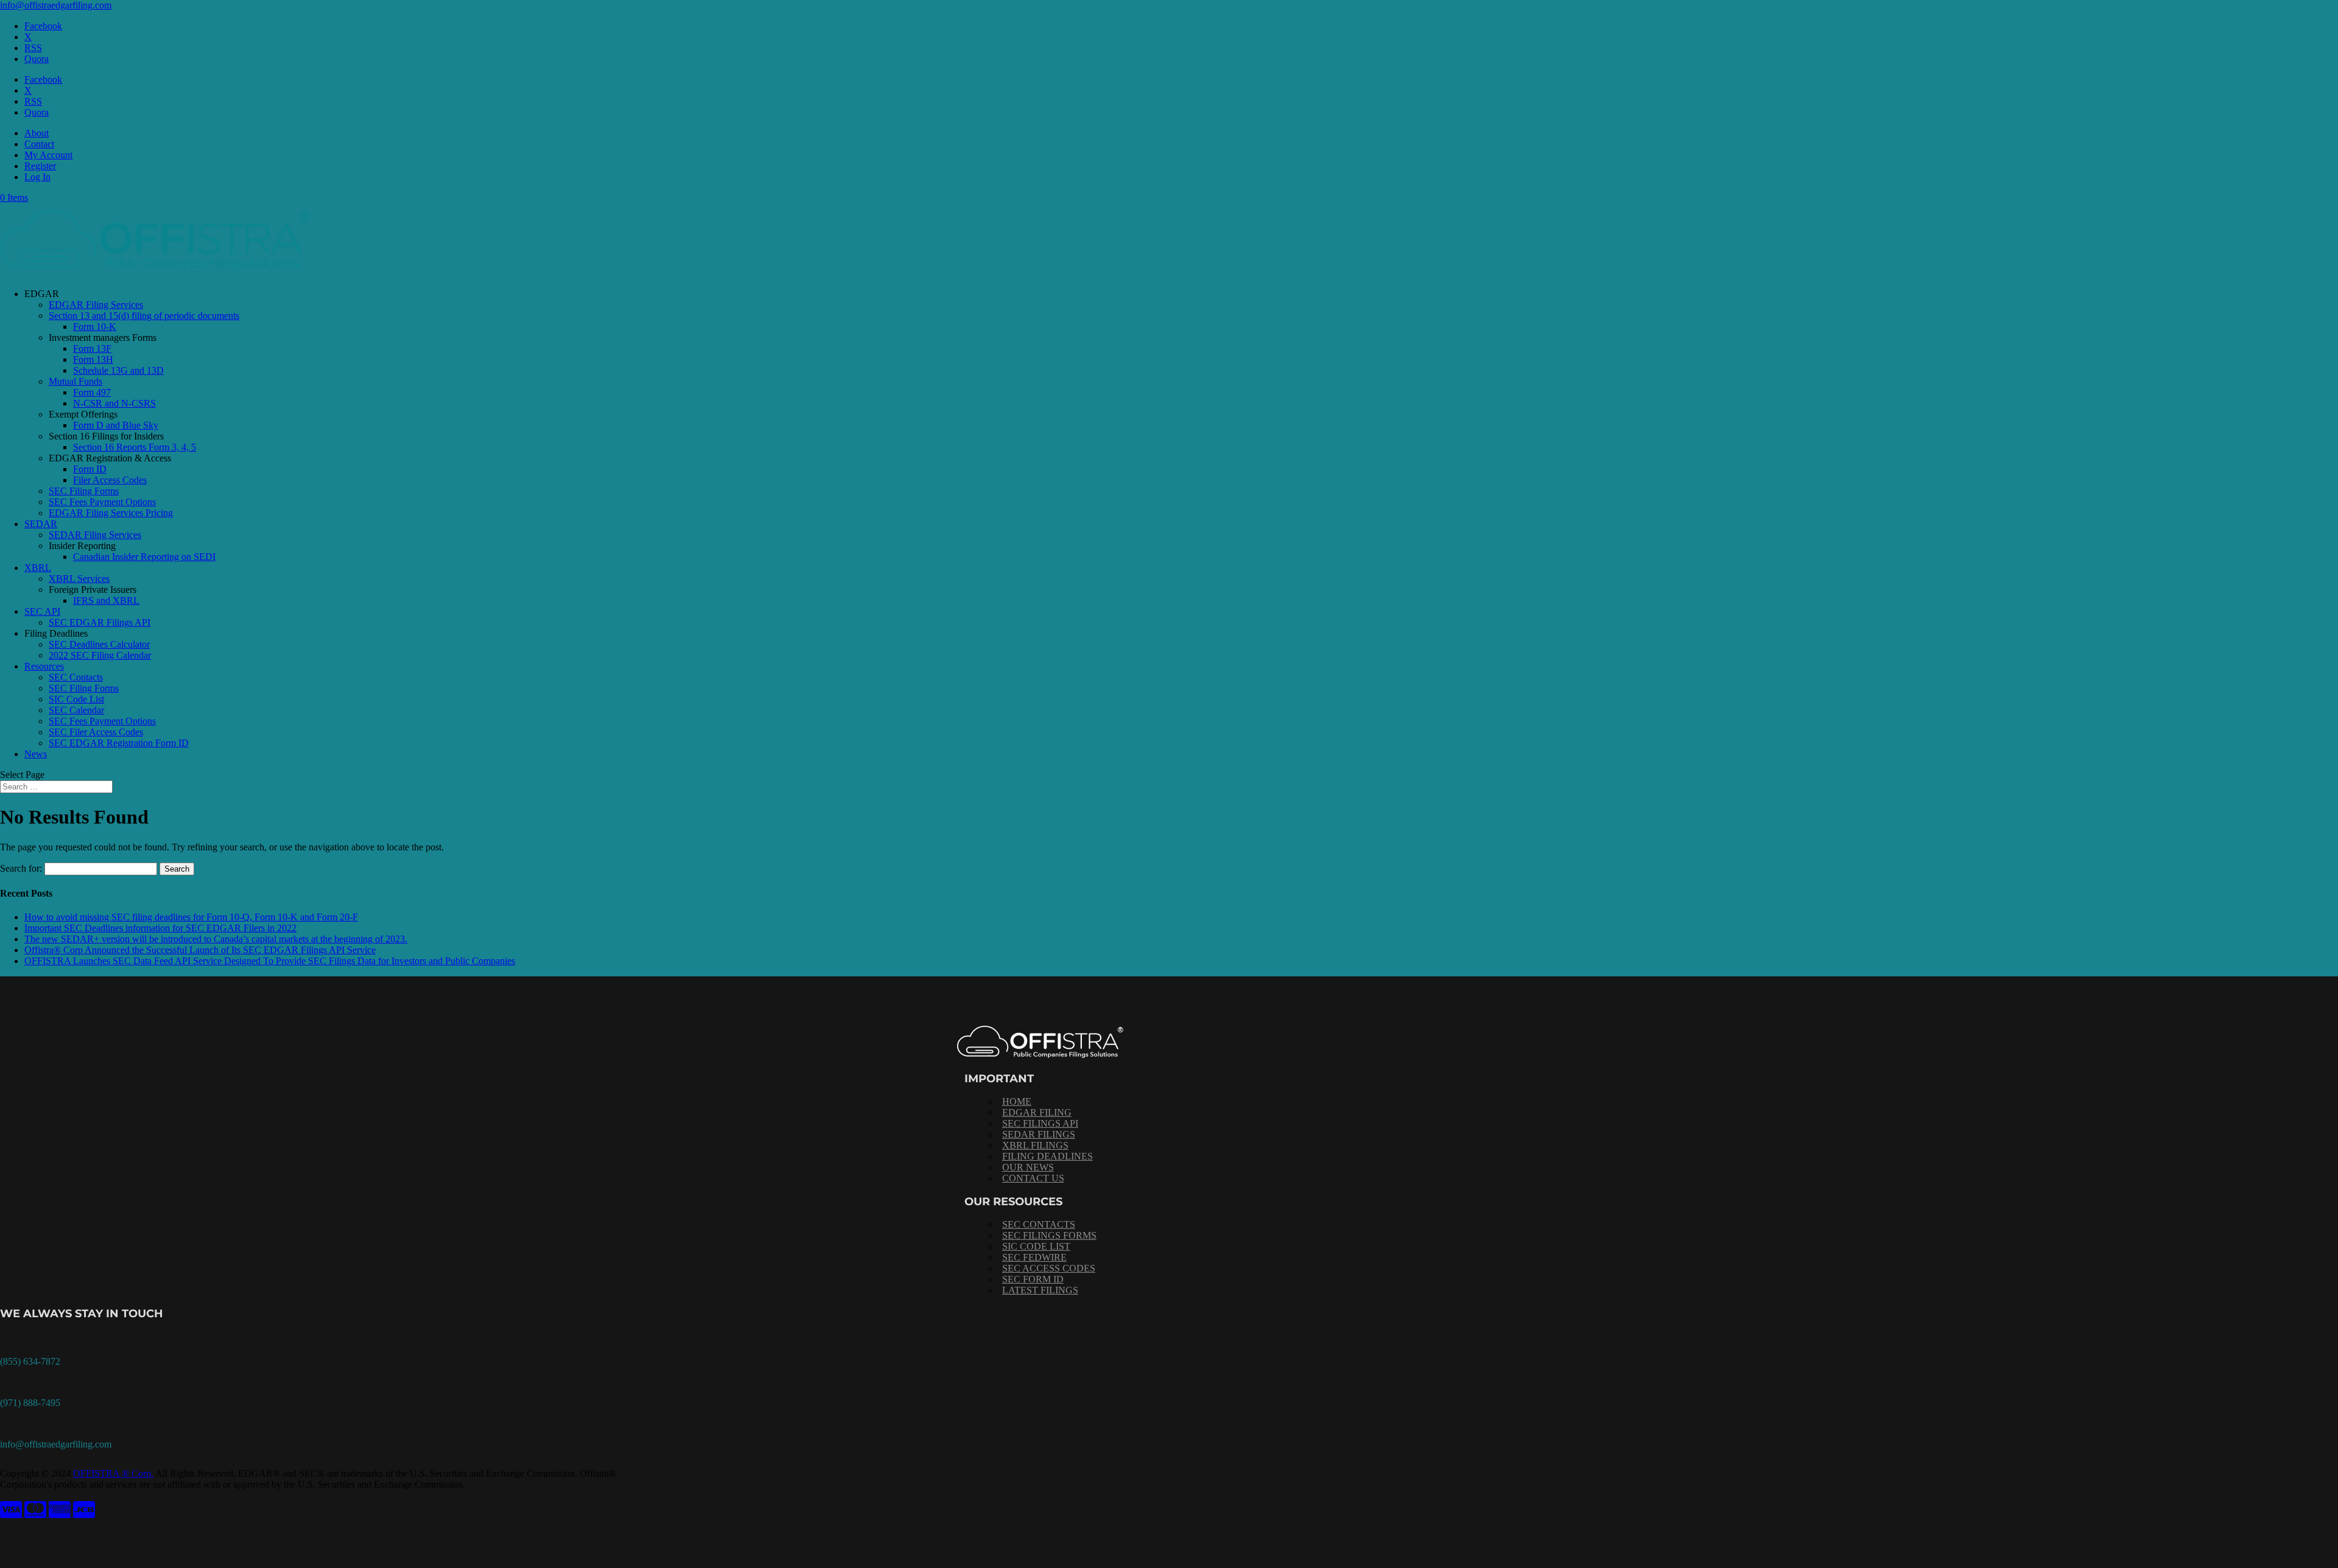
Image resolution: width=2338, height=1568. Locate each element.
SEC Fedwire (1034, 1257)
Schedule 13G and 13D (118, 370)
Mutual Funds (75, 381)
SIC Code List (76, 699)
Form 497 (92, 392)
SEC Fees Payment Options (102, 502)
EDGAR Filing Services (96, 305)
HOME (1017, 1101)
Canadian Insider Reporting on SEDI (144, 557)
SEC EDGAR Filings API (100, 622)
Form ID (90, 469)
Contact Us (1033, 1178)
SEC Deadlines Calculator (99, 644)
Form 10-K (95, 327)
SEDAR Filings (1039, 1134)
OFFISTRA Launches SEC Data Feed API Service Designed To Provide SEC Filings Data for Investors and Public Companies (270, 961)
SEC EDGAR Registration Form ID (119, 743)
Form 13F (92, 348)
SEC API (42, 611)
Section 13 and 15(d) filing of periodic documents (144, 316)
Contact (39, 144)
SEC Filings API (1040, 1123)
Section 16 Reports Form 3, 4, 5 (135, 447)
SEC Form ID (1033, 1279)
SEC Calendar (76, 710)
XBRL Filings (1035, 1145)
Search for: (21, 868)
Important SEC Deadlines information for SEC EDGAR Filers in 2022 (160, 928)
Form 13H (93, 359)
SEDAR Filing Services (95, 535)
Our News (1028, 1167)
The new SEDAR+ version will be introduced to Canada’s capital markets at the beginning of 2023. (216, 939)
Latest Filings (1040, 1290)
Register (40, 166)
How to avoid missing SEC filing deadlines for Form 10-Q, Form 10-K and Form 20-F (191, 917)
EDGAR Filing (1037, 1112)
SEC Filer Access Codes (96, 732)
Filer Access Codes (110, 480)
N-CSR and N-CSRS (114, 403)
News (36, 754)
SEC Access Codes (1049, 1268)
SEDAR (41, 524)
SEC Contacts (76, 677)
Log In (37, 177)
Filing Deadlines (1048, 1156)
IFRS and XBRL (106, 600)
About (37, 133)
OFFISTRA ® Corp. (113, 1473)
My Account (48, 155)
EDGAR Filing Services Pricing (111, 513)
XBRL (38, 568)
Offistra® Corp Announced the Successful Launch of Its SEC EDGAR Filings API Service (200, 950)
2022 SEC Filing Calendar (100, 655)
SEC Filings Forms (1049, 1235)
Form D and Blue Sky (116, 425)
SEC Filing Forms (84, 491)
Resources (44, 666)
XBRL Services (79, 579)
